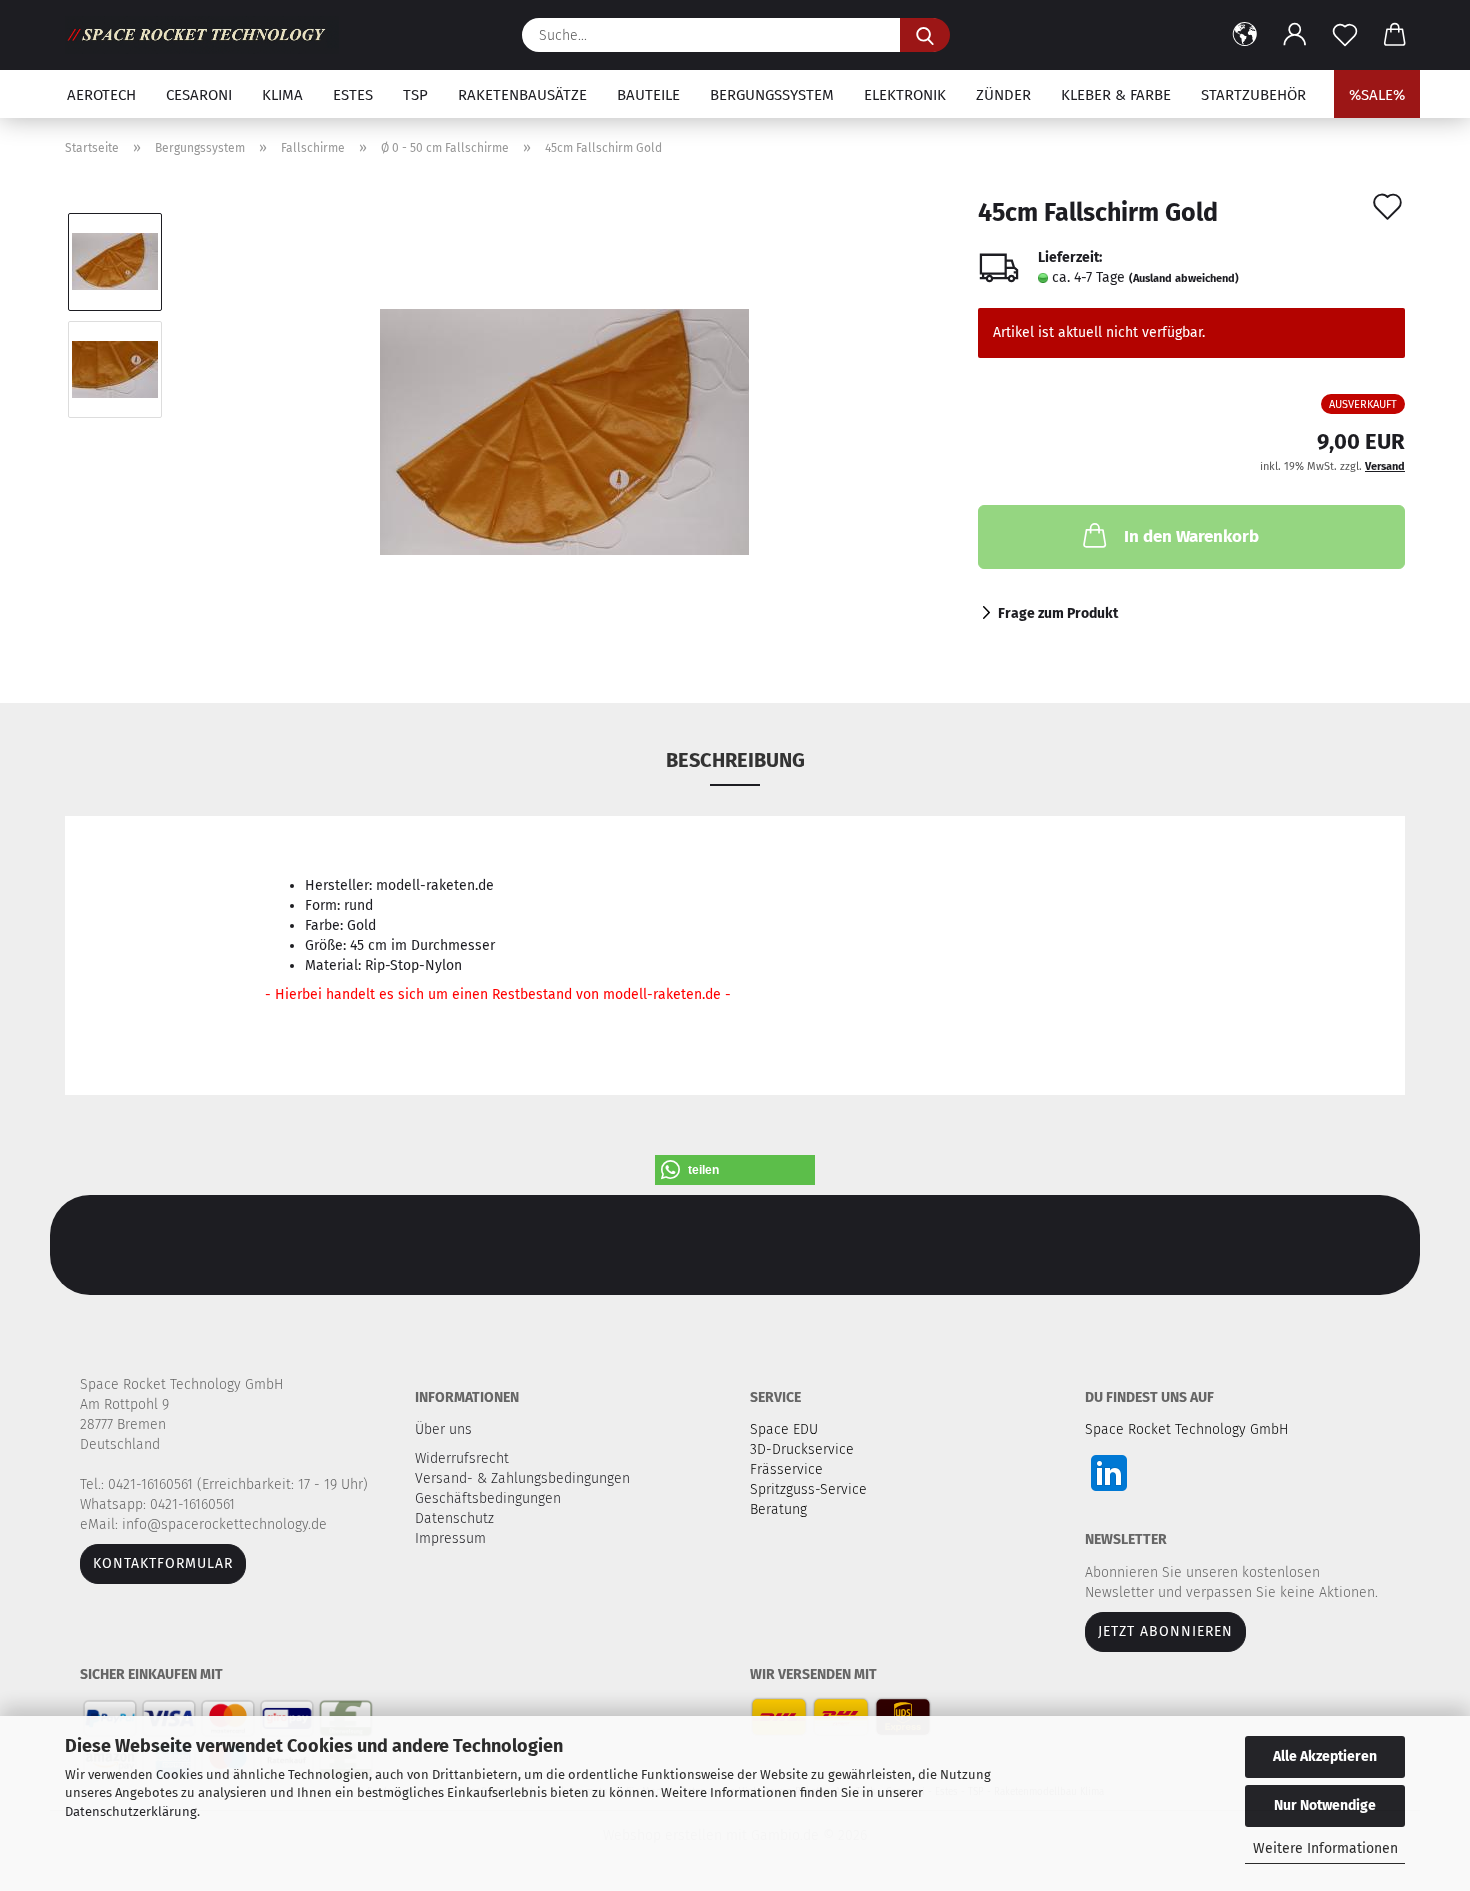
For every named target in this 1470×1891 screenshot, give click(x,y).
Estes (353, 95)
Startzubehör (1253, 95)
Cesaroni (199, 95)
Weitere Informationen (1325, 1848)
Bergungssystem (772, 95)
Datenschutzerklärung (131, 1811)
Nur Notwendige (1325, 1805)
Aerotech (101, 95)
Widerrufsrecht (464, 1458)
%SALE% (1377, 95)
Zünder (1003, 95)
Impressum (450, 1538)
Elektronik (905, 95)
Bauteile (648, 95)
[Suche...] (925, 35)
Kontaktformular (163, 1563)
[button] (1245, 35)
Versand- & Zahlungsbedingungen (524, 1478)
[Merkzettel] (1345, 35)
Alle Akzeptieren (1325, 1756)
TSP (415, 95)
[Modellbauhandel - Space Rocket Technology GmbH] (209, 35)
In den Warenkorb (1191, 536)
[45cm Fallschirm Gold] (564, 422)
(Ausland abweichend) (1184, 278)
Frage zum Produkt (1058, 613)
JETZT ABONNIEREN (1165, 1631)
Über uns (443, 1429)
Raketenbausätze (522, 95)
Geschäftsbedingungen (490, 1498)
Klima (282, 95)
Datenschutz (456, 1518)
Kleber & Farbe (1116, 95)
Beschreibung (735, 760)
